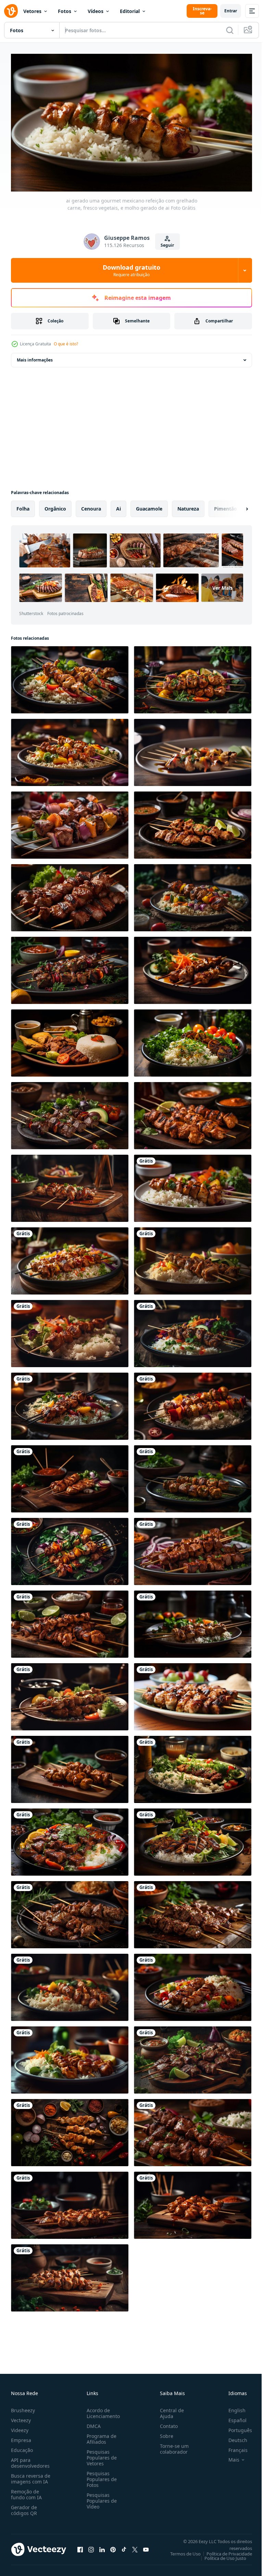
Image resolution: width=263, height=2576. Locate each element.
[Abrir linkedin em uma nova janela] (102, 2547)
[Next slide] (236, 506)
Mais (229, 2457)
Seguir (167, 245)
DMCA (92, 2423)
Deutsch (233, 2437)
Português (235, 2427)
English (232, 2407)
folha (23, 506)
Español (232, 2417)
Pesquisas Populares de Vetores (100, 2455)
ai (118, 506)
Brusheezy (23, 2407)
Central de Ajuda (169, 2410)
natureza (188, 506)
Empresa (21, 2437)
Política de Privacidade (224, 2551)
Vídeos (96, 11)
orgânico (55, 506)
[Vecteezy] (11, 11)
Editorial (130, 11)
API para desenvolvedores (30, 2460)
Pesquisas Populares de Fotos (100, 2476)
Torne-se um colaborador (172, 2446)
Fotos (65, 11)
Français (233, 2447)
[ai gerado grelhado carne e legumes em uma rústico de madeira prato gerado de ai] (193, 1767)
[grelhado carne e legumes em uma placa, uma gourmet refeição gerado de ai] (70, 1839)
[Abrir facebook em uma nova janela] (80, 2547)
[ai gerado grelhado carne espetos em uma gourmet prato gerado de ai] (193, 1694)
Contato (166, 2423)
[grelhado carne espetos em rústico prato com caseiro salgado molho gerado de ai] (193, 2057)
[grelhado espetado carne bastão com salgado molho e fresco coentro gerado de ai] (70, 1621)
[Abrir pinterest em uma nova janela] (113, 2547)
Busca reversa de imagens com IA (31, 2476)
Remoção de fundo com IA (26, 2491)
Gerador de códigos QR (24, 2507)
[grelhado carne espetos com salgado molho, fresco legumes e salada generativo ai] (70, 968)
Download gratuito (131, 270)
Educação (22, 2447)
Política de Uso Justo (220, 2555)
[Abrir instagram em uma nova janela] (91, 2547)
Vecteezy (21, 2417)
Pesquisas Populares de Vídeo (100, 2498)
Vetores (32, 11)
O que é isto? (66, 344)
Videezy (20, 2427)
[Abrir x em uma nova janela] (135, 2547)
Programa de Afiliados (100, 2436)
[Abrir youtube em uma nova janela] (146, 2547)
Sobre (164, 2433)
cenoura (91, 506)
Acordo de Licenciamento (102, 2410)
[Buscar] (230, 30)
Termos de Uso (180, 2551)
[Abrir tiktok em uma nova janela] (124, 2547)
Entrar (231, 11)
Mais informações (35, 357)
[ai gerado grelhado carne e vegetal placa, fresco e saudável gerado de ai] (193, 1040)
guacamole (149, 506)
